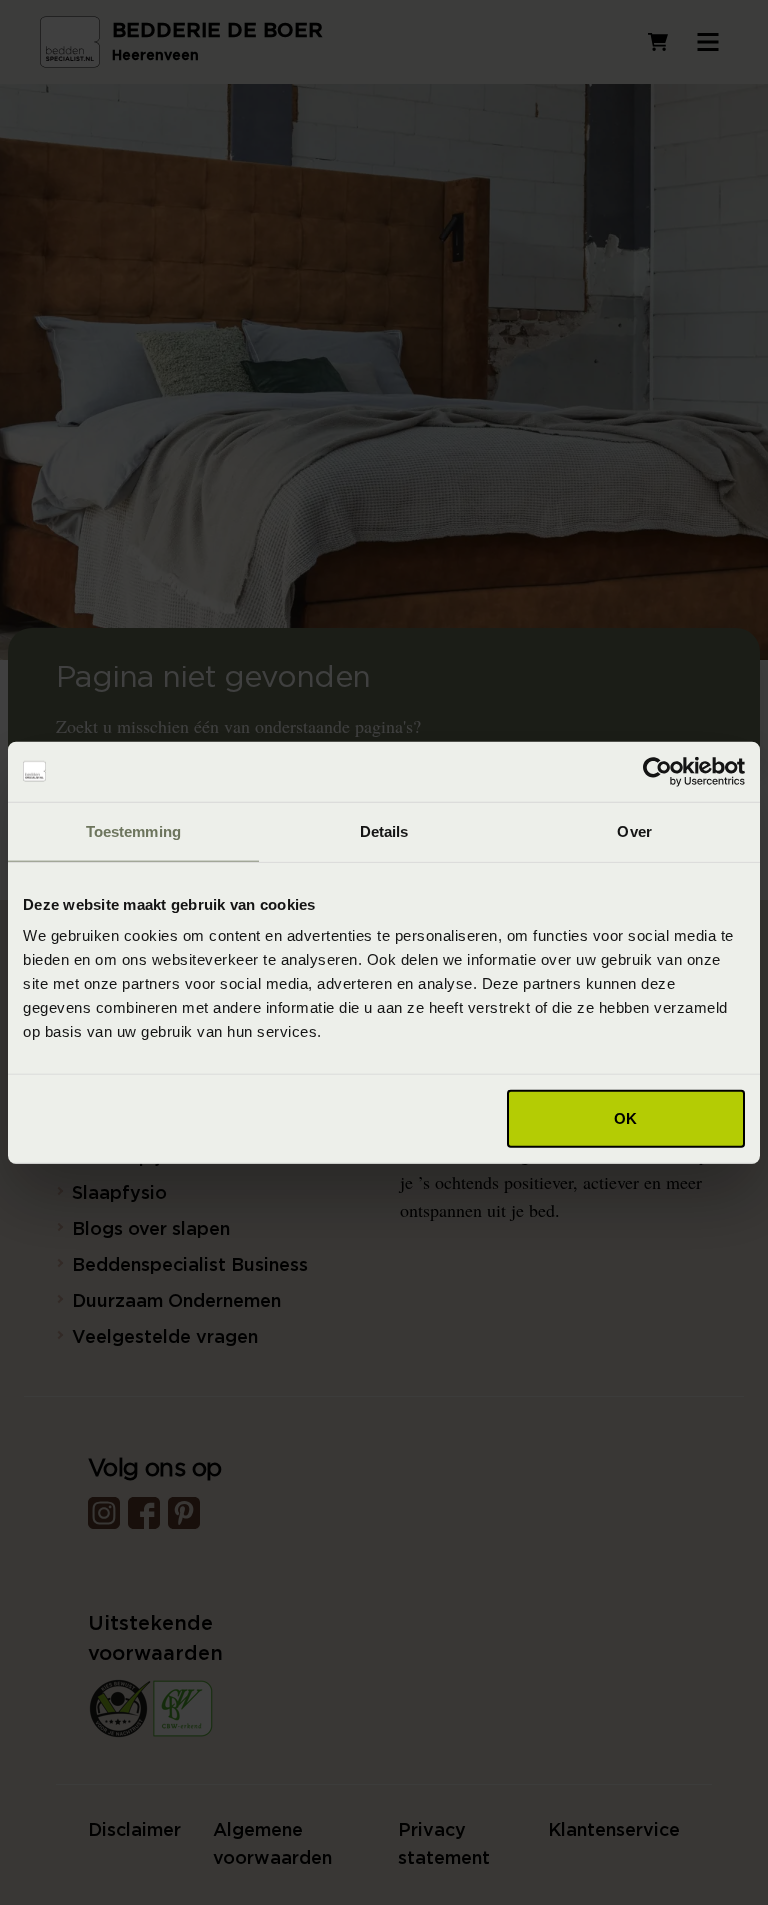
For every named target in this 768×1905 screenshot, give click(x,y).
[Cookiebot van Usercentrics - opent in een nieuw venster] (657, 771)
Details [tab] (384, 830)
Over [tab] (634, 830)
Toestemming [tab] (133, 830)
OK (625, 1118)
